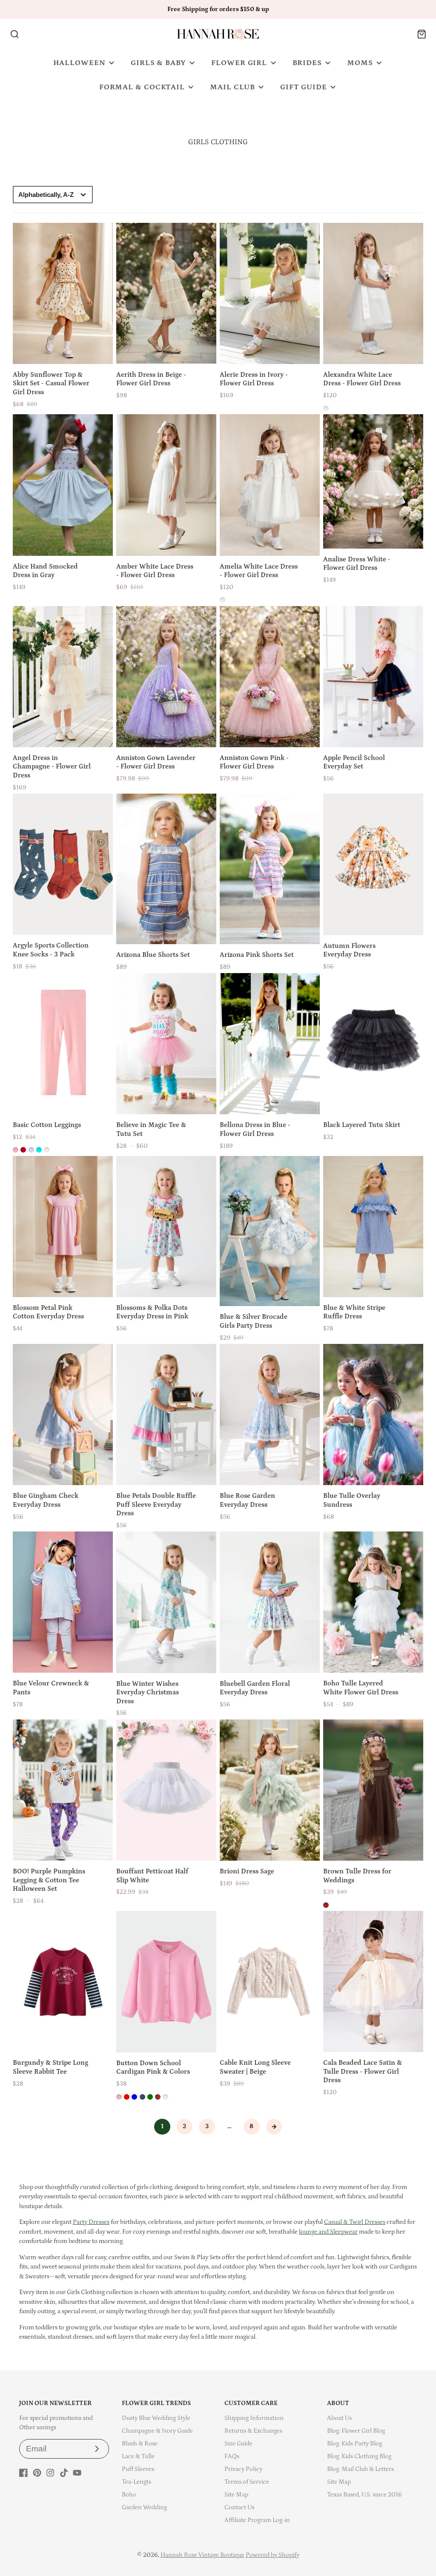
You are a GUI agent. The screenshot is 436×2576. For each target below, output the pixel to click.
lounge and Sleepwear (328, 2232)
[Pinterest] (37, 2473)
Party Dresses (91, 2222)
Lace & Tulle (138, 2456)
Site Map (236, 2495)
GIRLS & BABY (158, 63)
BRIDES (307, 63)
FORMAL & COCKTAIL (142, 87)
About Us (339, 2418)
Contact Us (239, 2507)
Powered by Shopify (272, 2555)
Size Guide (238, 2444)
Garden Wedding (144, 2507)
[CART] (422, 34)
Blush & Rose (140, 2444)
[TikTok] (64, 2473)
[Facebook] (23, 2473)
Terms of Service (247, 2482)
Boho (129, 2495)
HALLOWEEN (79, 63)
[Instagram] (50, 2473)
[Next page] (274, 2127)
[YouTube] (77, 2473)
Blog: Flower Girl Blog (356, 2431)
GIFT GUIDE (304, 87)
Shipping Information (254, 2418)
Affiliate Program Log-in (257, 2520)
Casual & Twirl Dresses (355, 2222)
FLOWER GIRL (239, 63)
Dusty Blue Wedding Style (156, 2418)
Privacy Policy (243, 2469)
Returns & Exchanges (253, 2431)
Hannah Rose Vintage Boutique (202, 2555)
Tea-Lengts (136, 2482)
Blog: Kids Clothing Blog (359, 2456)
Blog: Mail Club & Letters (360, 2469)
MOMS (360, 63)
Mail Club (232, 87)
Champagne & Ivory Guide (157, 2431)
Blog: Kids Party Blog (354, 2444)
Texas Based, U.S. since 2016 (364, 2495)
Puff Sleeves (138, 2469)
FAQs (232, 2456)
